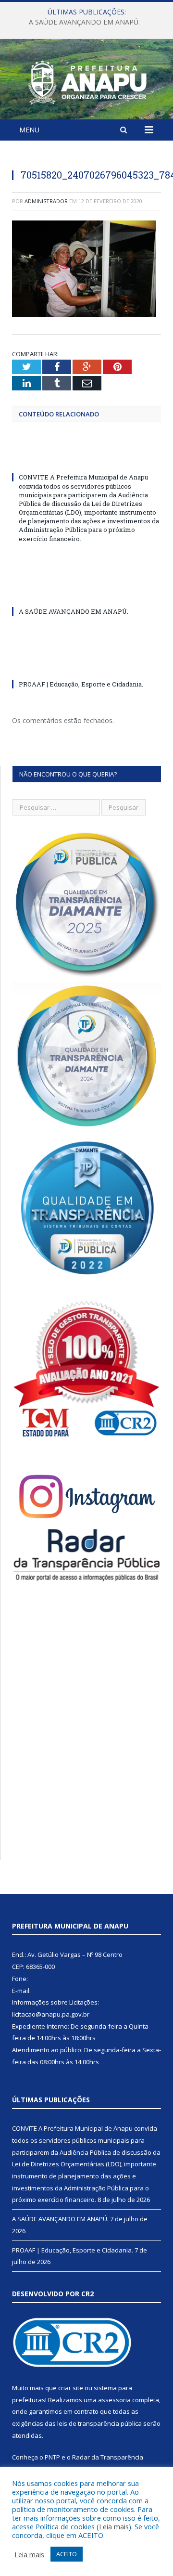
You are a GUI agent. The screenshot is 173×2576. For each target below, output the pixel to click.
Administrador (46, 201)
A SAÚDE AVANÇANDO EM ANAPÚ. (84, 22)
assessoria (114, 2400)
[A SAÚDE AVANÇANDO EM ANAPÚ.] (86, 594)
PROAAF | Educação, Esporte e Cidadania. (81, 684)
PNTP (52, 2457)
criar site (71, 2388)
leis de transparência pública (99, 2423)
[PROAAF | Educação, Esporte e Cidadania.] (86, 666)
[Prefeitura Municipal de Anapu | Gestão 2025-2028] (86, 81)
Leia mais (114, 2526)
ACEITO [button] (67, 2554)
